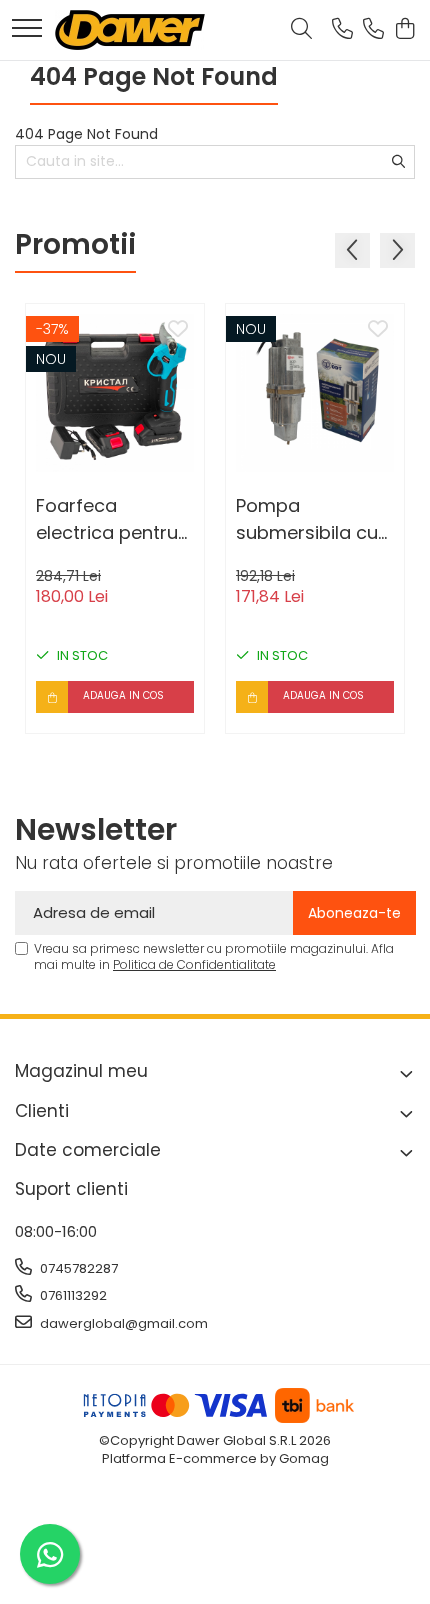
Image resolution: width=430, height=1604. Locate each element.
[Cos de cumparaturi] (404, 30)
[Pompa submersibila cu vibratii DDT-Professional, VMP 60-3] (315, 393)
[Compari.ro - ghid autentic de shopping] (214, 1556)
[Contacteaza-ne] (342, 30)
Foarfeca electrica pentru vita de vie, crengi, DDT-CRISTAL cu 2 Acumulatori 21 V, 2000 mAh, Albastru (111, 519)
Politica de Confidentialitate (194, 964)
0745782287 (77, 1268)
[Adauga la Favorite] (178, 330)
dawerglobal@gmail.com (122, 1323)
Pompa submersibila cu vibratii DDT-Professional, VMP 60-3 (314, 519)
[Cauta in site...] (301, 30)
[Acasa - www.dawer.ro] (130, 30)
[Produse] (27, 29)
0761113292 (72, 1295)
